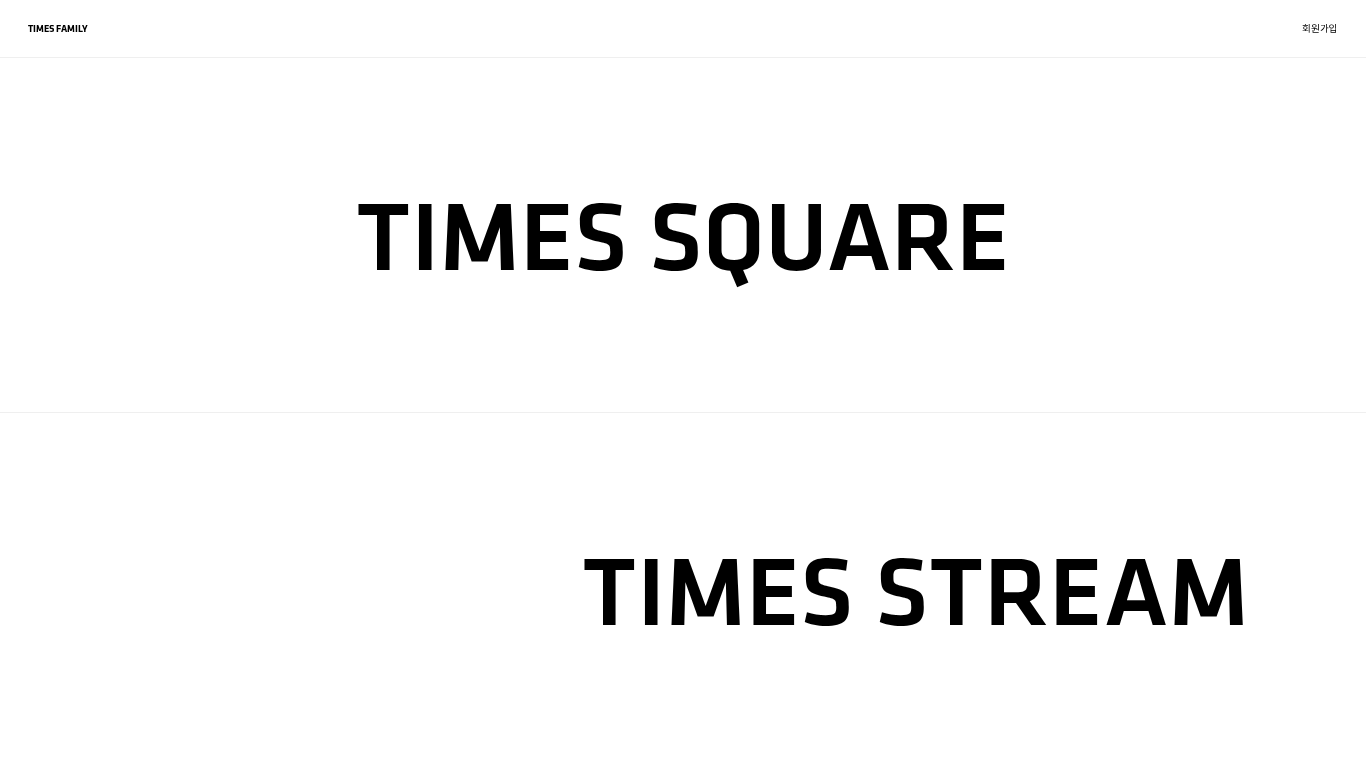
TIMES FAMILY (58, 28)
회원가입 (1320, 28)
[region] (683, 384)
